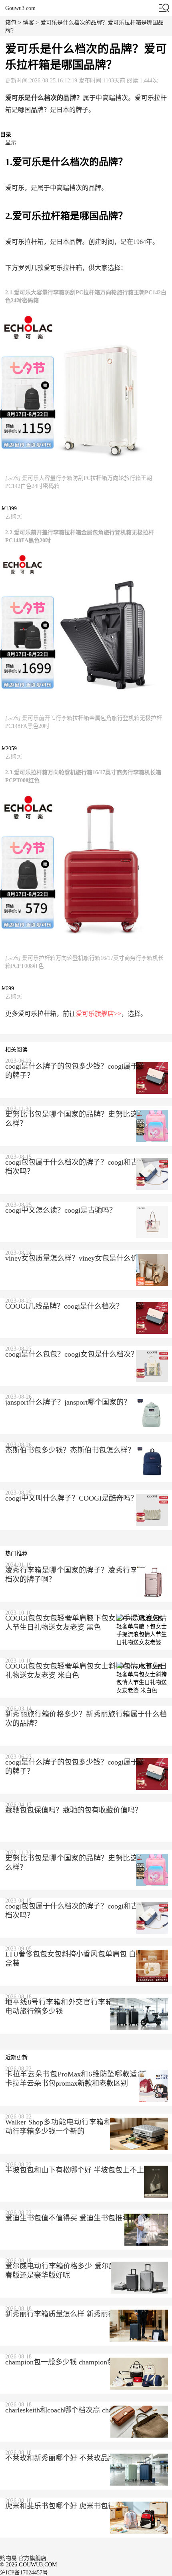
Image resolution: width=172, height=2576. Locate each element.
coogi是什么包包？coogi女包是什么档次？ (72, 1354)
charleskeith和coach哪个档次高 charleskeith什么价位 (85, 2410)
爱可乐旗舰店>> (98, 1014)
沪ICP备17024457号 (24, 2573)
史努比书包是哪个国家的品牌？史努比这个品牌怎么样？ (86, 1119)
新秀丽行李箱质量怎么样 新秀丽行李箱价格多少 (82, 2314)
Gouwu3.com (20, 8)
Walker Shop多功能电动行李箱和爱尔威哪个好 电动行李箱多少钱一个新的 (86, 2127)
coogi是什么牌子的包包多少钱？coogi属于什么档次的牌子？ (86, 1071)
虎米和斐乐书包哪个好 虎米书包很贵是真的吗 (78, 2506)
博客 (28, 23)
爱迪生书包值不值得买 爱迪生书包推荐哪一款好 (82, 2218)
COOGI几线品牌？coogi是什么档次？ (64, 1306)
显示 (11, 143)
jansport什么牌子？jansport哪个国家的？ (68, 1402)
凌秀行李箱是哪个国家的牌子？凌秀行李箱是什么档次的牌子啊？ (86, 1575)
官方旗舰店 (32, 2558)
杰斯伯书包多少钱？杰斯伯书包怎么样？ (70, 1450)
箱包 (11, 23)
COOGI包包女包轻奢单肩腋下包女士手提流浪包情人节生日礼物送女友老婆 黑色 (86, 1623)
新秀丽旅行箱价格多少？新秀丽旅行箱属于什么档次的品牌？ (86, 1719)
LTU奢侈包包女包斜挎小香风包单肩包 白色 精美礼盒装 (86, 1959)
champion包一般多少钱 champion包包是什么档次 (81, 2362)
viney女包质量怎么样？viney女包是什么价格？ (79, 1258)
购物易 (8, 2558)
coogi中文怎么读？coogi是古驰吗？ (61, 1210)
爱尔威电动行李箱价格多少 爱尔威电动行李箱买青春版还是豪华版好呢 (86, 2271)
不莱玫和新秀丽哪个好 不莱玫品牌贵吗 (67, 2458)
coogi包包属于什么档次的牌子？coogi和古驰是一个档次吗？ (86, 1167)
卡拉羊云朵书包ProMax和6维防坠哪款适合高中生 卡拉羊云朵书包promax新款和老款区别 (86, 2079)
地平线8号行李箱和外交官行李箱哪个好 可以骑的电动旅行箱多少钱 (86, 2007)
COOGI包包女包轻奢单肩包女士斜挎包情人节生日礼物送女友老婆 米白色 (86, 1671)
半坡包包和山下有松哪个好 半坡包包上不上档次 (82, 2170)
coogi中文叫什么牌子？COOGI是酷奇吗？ (71, 1498)
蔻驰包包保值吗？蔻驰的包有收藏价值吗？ (74, 1810)
